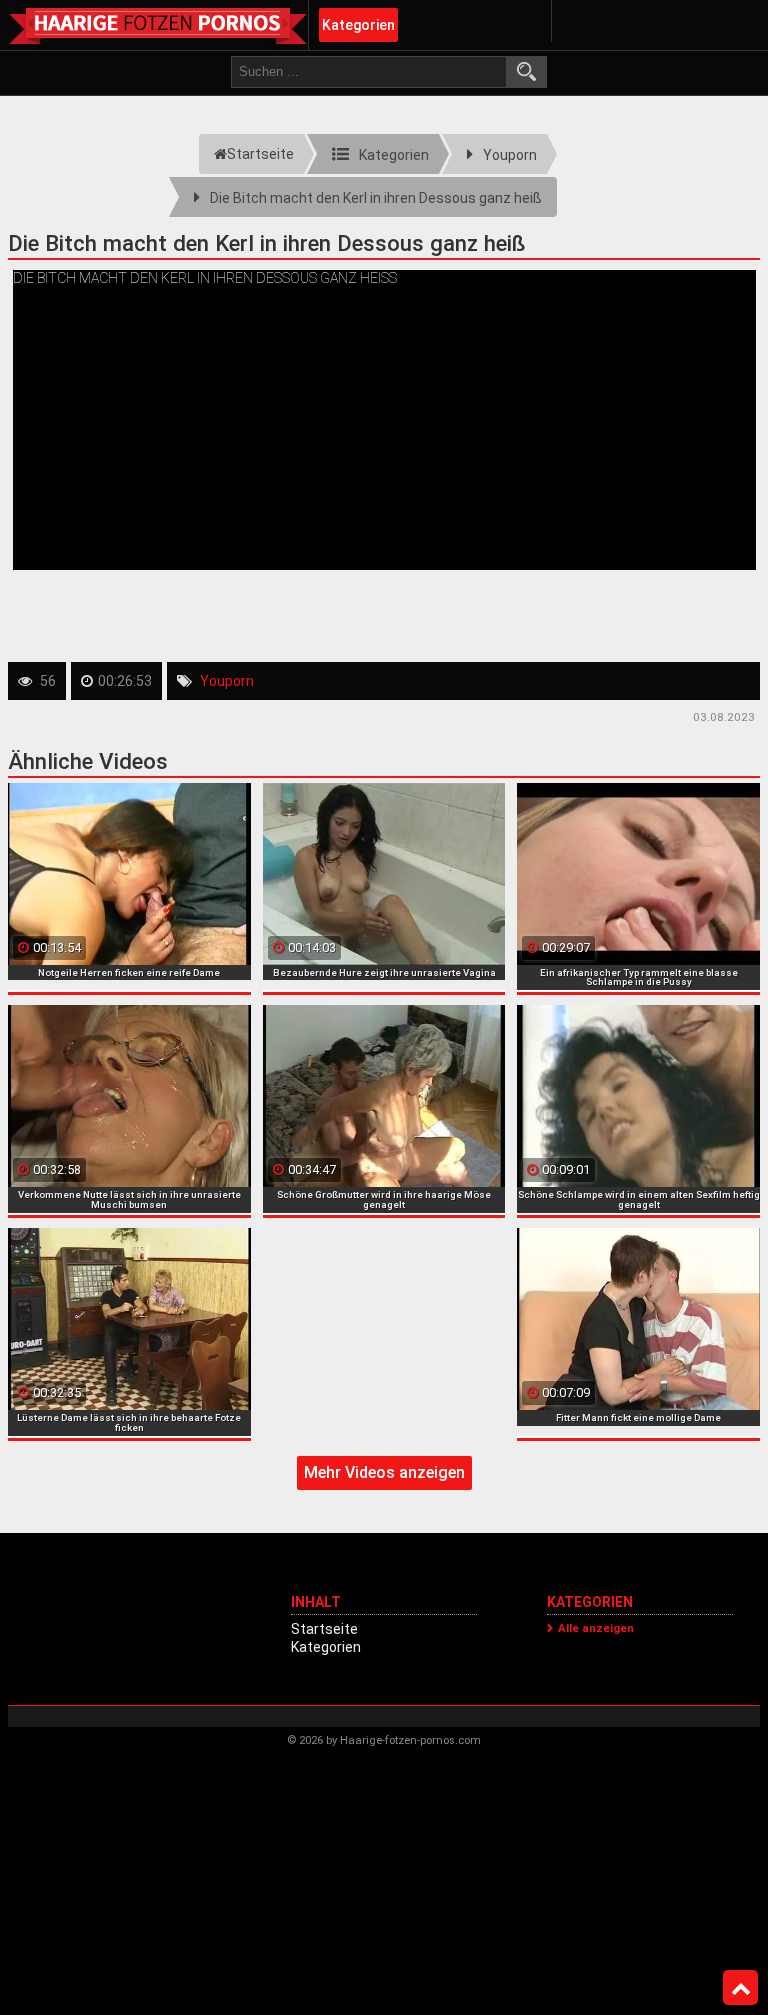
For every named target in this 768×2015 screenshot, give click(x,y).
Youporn (227, 681)
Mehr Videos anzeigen (384, 1472)
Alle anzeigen (596, 1628)
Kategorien (358, 25)
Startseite (324, 1629)
